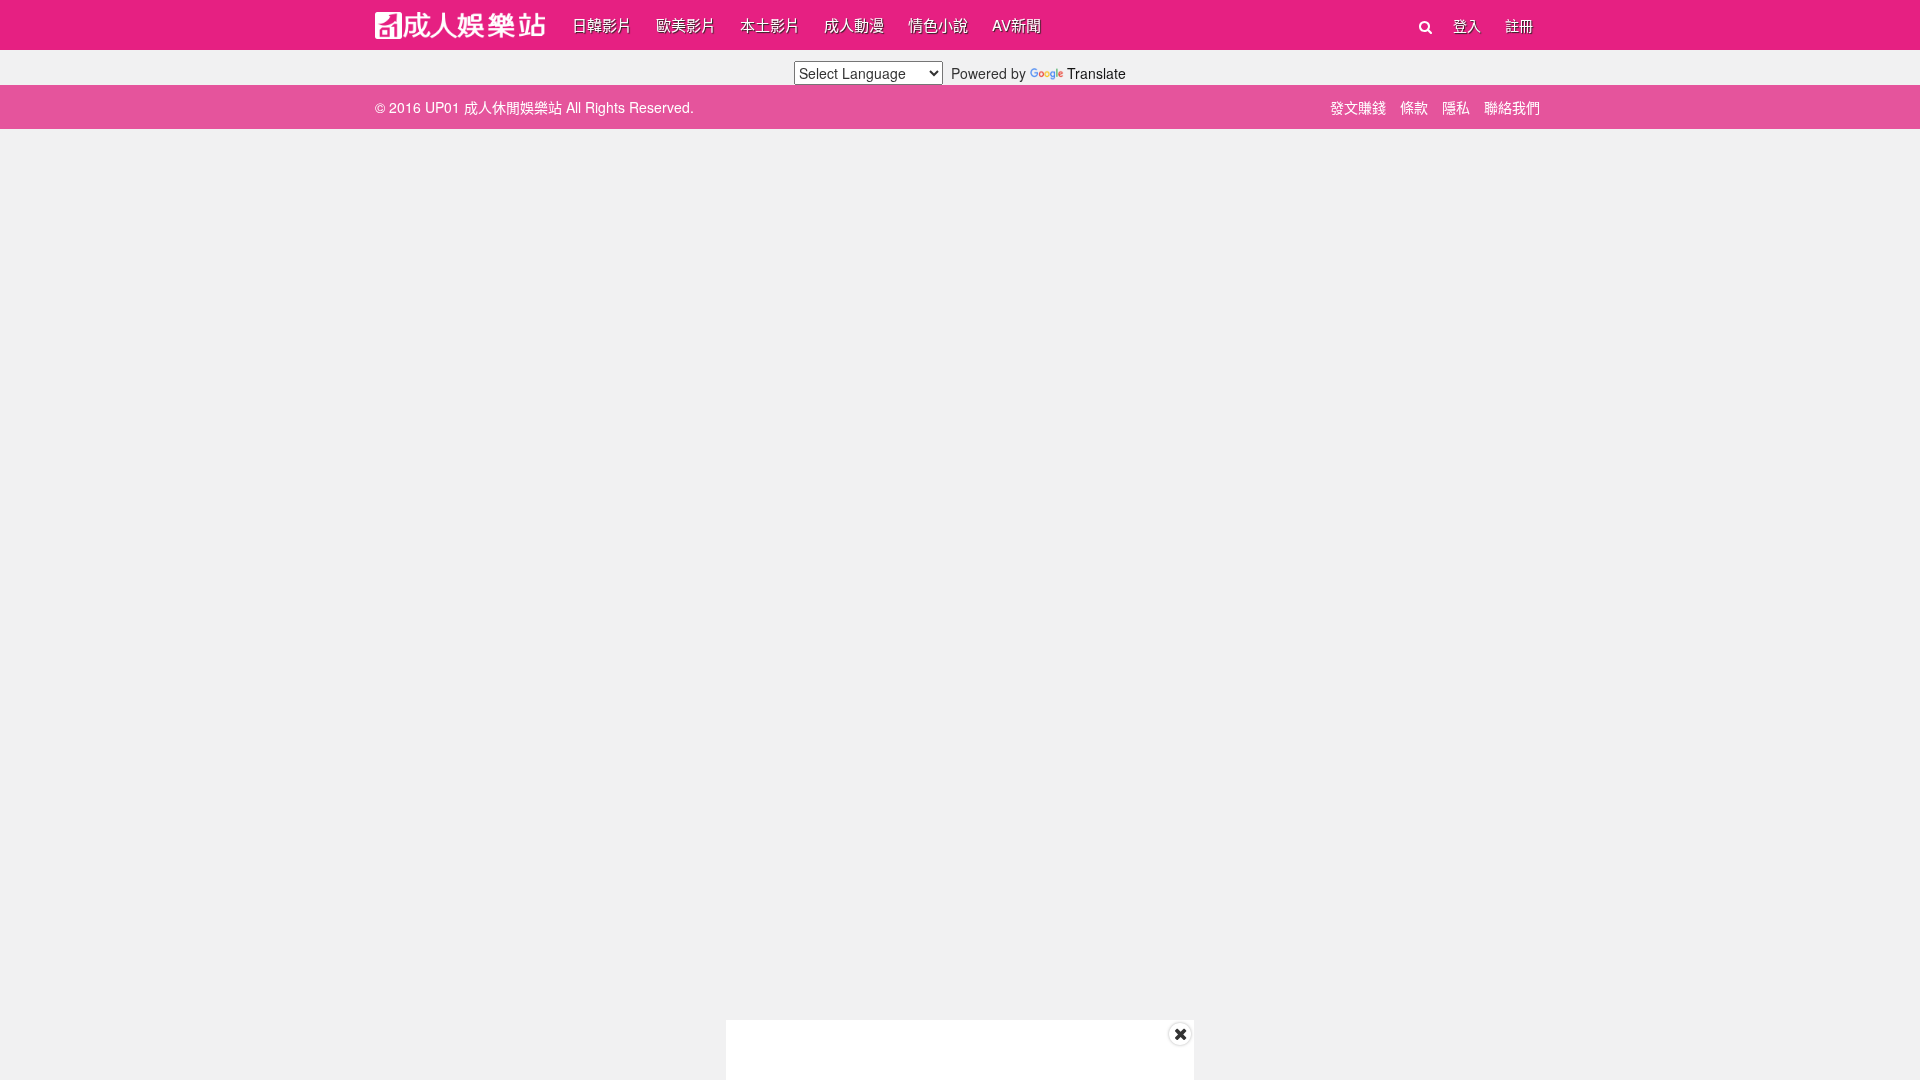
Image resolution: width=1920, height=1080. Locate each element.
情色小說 (938, 24)
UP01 (460, 25)
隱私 (1456, 107)
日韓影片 (602, 24)
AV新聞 (1016, 24)
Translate (1096, 73)
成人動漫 (854, 24)
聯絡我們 (1512, 107)
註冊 (1519, 25)
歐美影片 (686, 24)
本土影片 (770, 24)
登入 (1467, 25)
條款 (1414, 107)
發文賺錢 (1358, 107)
